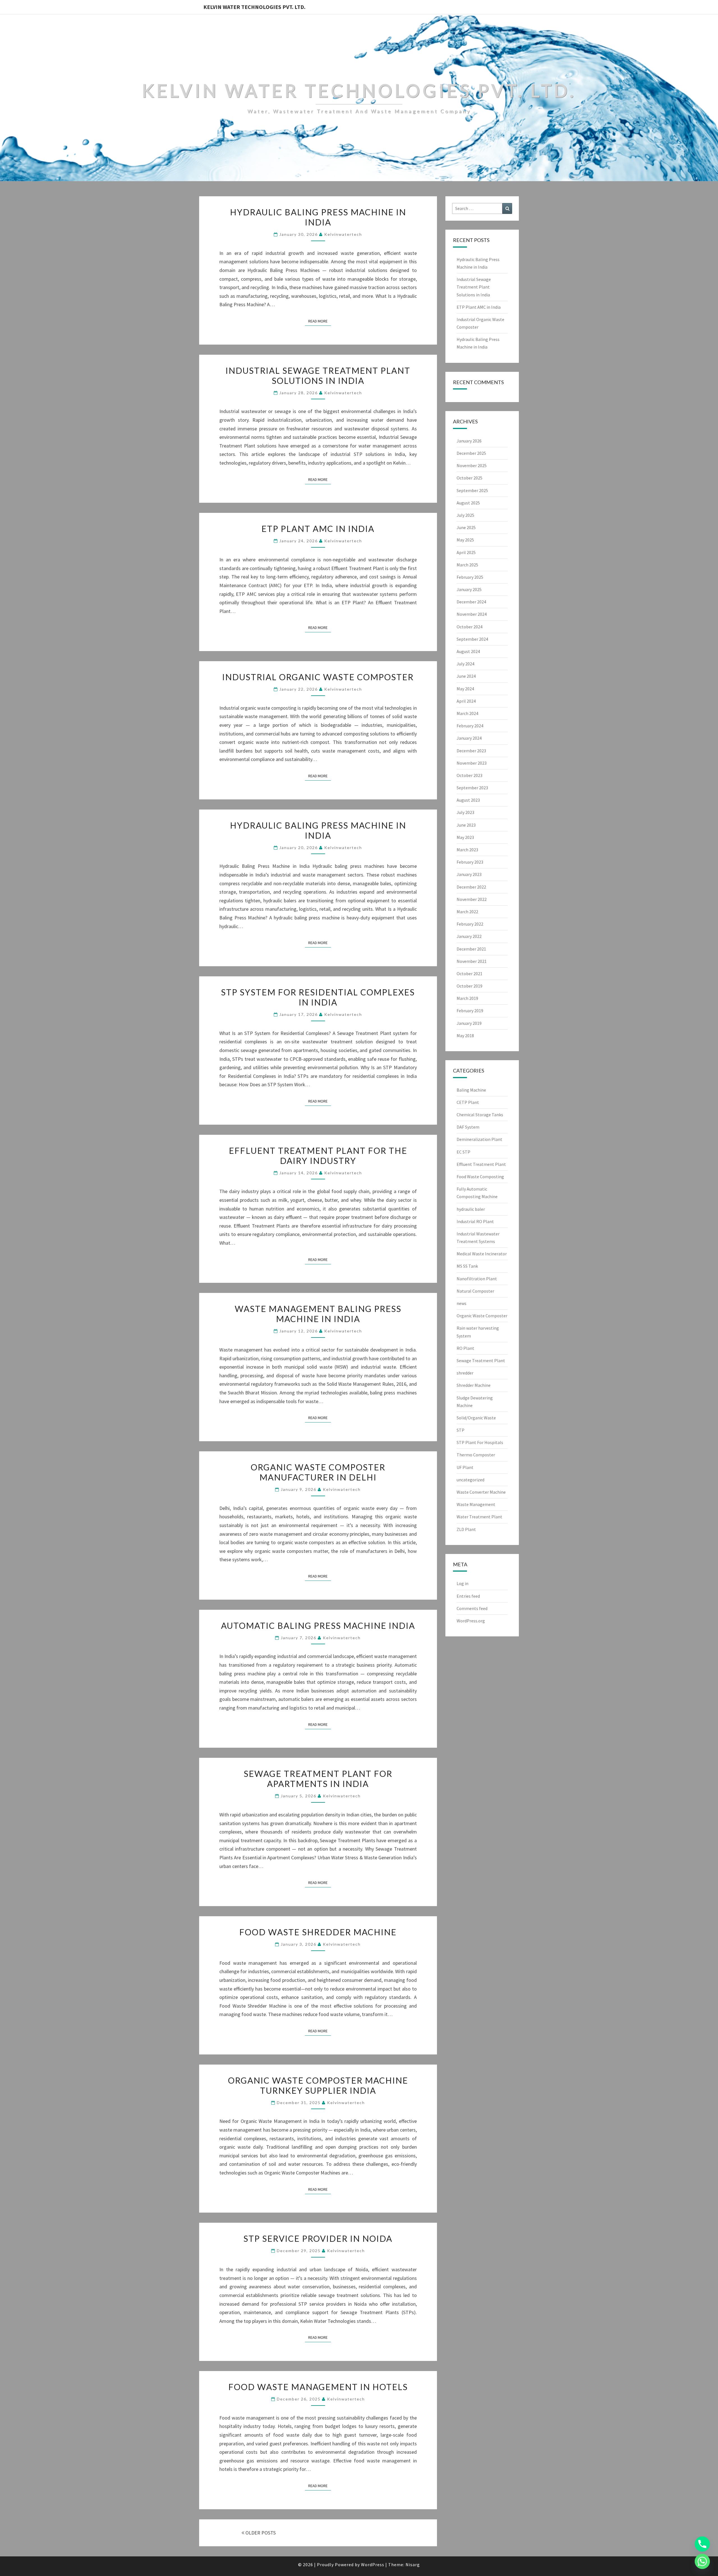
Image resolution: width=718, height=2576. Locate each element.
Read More (320, 321)
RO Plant (465, 1348)
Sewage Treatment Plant (481, 1360)
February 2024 (470, 726)
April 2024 (466, 701)
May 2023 (465, 837)
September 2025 (472, 490)
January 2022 (469, 936)
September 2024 (472, 639)
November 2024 (472, 614)
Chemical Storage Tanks (480, 1115)
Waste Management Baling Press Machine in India (318, 1314)
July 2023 (465, 812)
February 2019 (470, 1011)
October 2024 (470, 627)
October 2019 (470, 986)
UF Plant (465, 1467)
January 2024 (469, 738)
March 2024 (467, 713)
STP (461, 1430)
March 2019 (467, 998)
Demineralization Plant (479, 1139)
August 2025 (468, 503)
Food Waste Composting (480, 1177)
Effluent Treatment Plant (481, 1164)
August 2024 (468, 651)
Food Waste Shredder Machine (318, 1932)
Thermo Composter (476, 1455)
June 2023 (466, 825)
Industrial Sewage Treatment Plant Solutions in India (318, 375)
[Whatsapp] (702, 2561)
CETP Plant (468, 1102)
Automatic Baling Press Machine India (318, 1625)
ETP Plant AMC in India (318, 529)
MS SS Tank (467, 1266)
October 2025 (470, 478)
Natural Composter (475, 1291)
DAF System (468, 1127)
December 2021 (471, 949)
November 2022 (472, 899)
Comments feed (472, 1608)
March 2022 (467, 912)
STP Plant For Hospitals (480, 1442)
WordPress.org (471, 1621)
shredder (465, 1373)
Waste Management (476, 1504)
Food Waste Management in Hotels (318, 2387)
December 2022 (471, 887)
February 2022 (470, 924)
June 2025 (466, 527)
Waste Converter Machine (481, 1492)
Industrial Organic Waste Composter (318, 677)
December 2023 (471, 751)
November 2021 (472, 961)
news (462, 1303)
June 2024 (466, 676)
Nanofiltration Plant (477, 1279)
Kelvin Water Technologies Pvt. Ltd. (254, 7)
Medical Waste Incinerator (482, 1254)
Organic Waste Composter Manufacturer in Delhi (318, 1472)
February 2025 (470, 577)
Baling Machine (471, 1090)
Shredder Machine (474, 1385)
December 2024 (471, 602)
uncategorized (470, 1480)
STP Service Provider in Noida (318, 2238)
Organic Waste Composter (482, 1316)
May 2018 (465, 1036)
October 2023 (470, 775)
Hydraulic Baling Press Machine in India (318, 217)
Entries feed (468, 1596)
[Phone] (702, 2544)
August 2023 (468, 800)
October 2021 (470, 974)
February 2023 (470, 862)
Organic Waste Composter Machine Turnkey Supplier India (318, 2085)
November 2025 (472, 465)
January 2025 (469, 589)
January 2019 (469, 1023)
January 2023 (469, 874)
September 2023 (472, 788)
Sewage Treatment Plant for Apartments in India (318, 1779)
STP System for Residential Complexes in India (318, 997)
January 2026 (469, 441)
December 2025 (471, 453)
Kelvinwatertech (343, 234)
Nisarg (413, 2565)
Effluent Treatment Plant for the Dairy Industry (318, 1156)
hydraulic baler (471, 1209)
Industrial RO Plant (475, 1221)
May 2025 (465, 540)
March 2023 (467, 850)
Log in (462, 1583)
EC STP (463, 1152)
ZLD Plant (466, 1529)
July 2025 (465, 515)
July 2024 (465, 664)
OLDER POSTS (260, 2533)
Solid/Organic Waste (476, 1418)
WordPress (373, 2565)
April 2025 (466, 552)
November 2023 (472, 763)
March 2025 (467, 565)
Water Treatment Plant (479, 1517)
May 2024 (465, 689)
